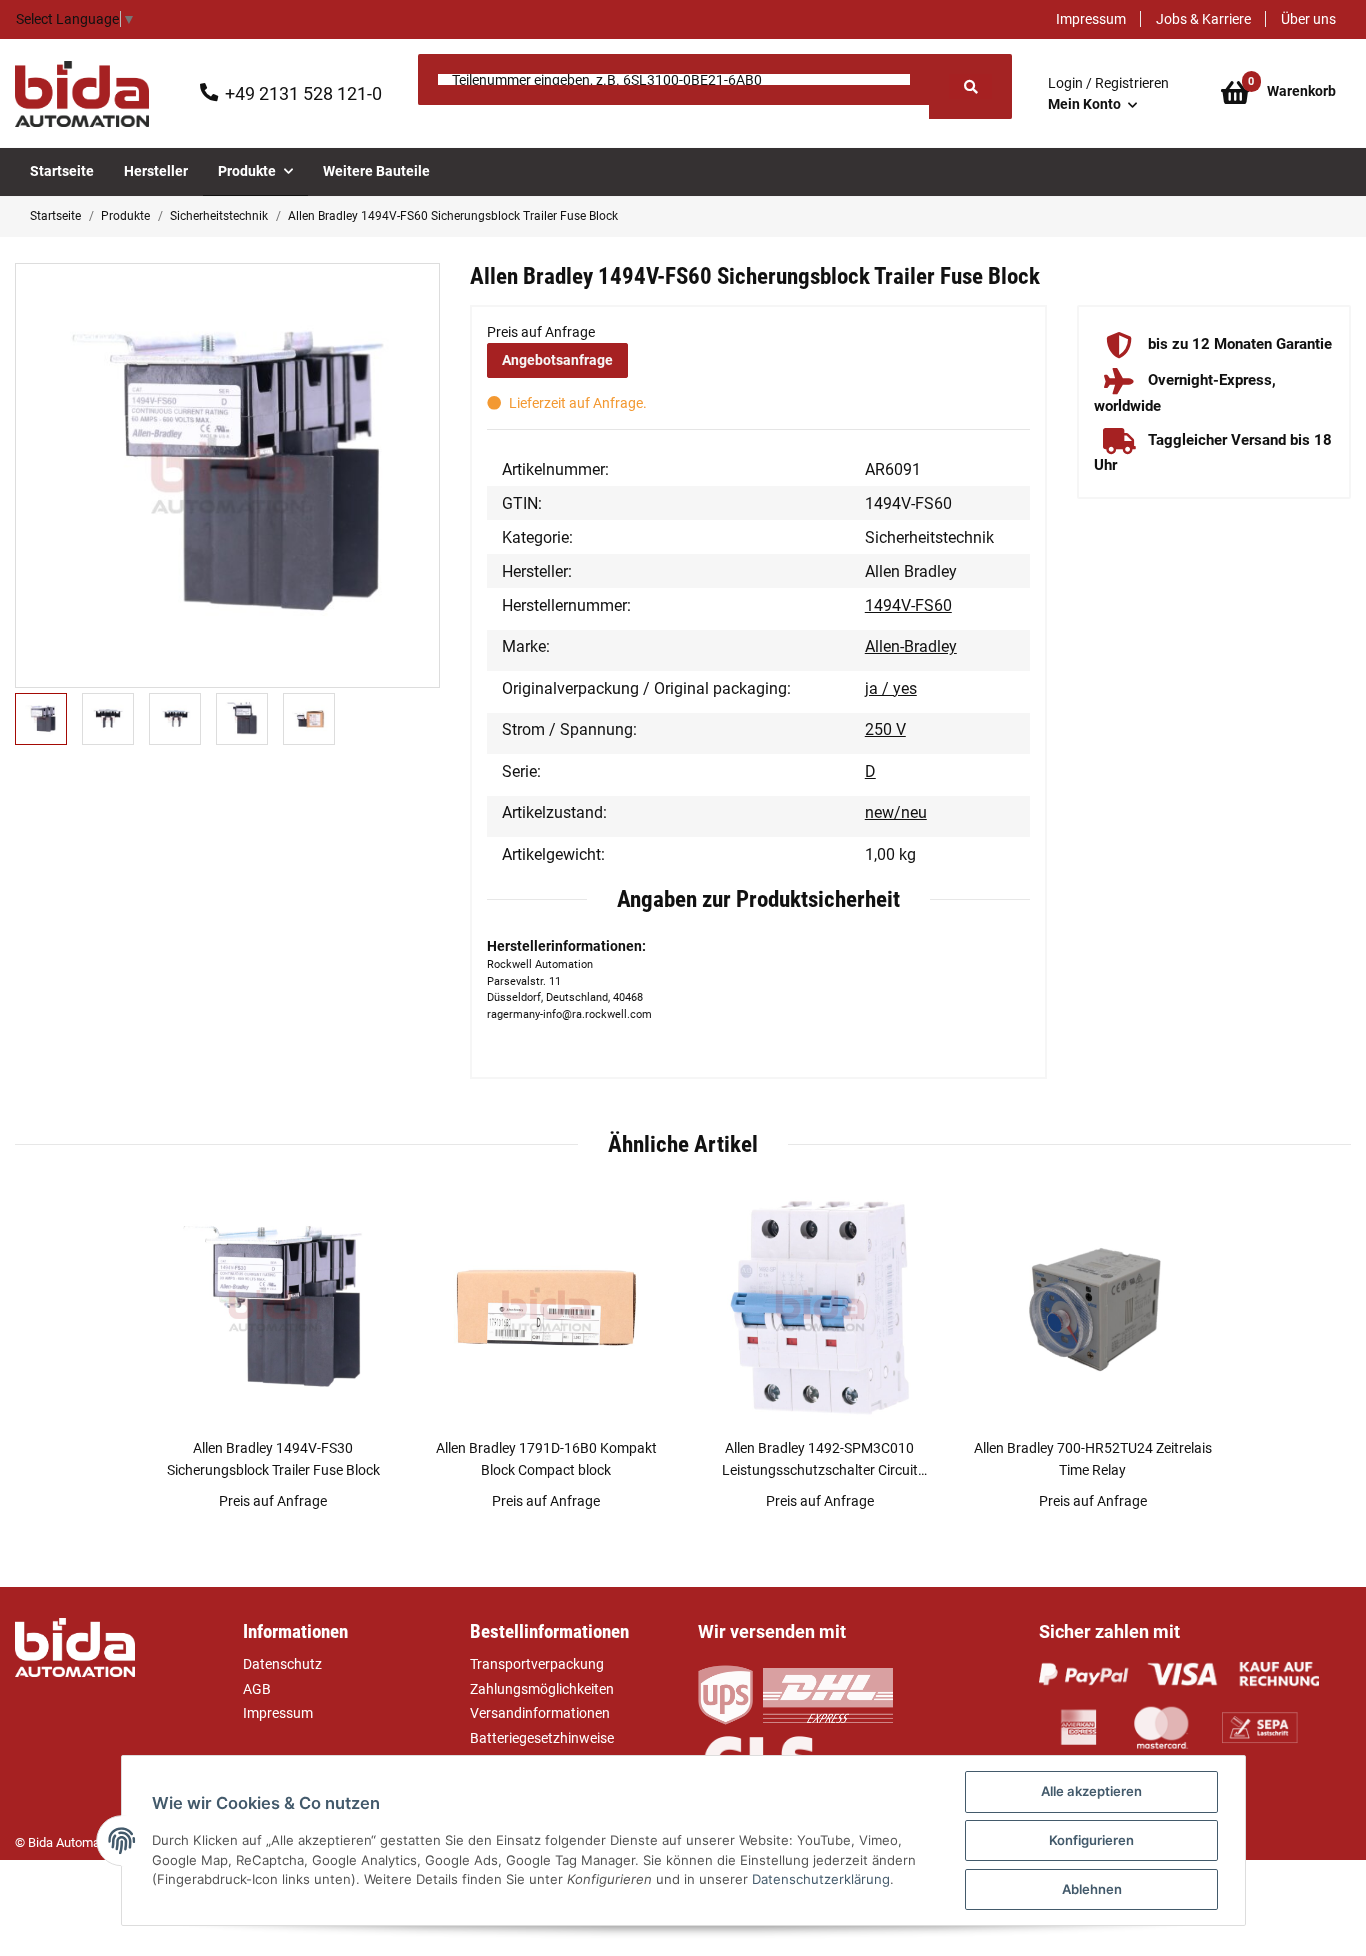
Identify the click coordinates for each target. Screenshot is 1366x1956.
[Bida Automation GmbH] (82, 94)
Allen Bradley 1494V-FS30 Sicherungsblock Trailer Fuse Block (273, 1458)
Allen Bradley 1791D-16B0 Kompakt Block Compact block (546, 1458)
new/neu (896, 812)
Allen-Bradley (911, 646)
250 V (885, 729)
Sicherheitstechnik (929, 537)
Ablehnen (1092, 1889)
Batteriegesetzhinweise (542, 1738)
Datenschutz (282, 1664)
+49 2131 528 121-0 (303, 93)
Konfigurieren (1091, 1840)
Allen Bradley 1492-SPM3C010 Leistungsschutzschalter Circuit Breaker (820, 1460)
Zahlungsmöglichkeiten (542, 1689)
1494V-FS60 (908, 605)
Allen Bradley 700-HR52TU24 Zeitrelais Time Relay (1093, 1458)
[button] (1108, 94)
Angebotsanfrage (557, 360)
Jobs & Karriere (1203, 19)
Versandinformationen (540, 1713)
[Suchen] (970, 86)
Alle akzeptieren (1091, 1791)
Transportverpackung (537, 1664)
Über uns (1308, 19)
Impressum (1091, 19)
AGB (257, 1689)
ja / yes (891, 688)
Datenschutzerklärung (821, 1879)
